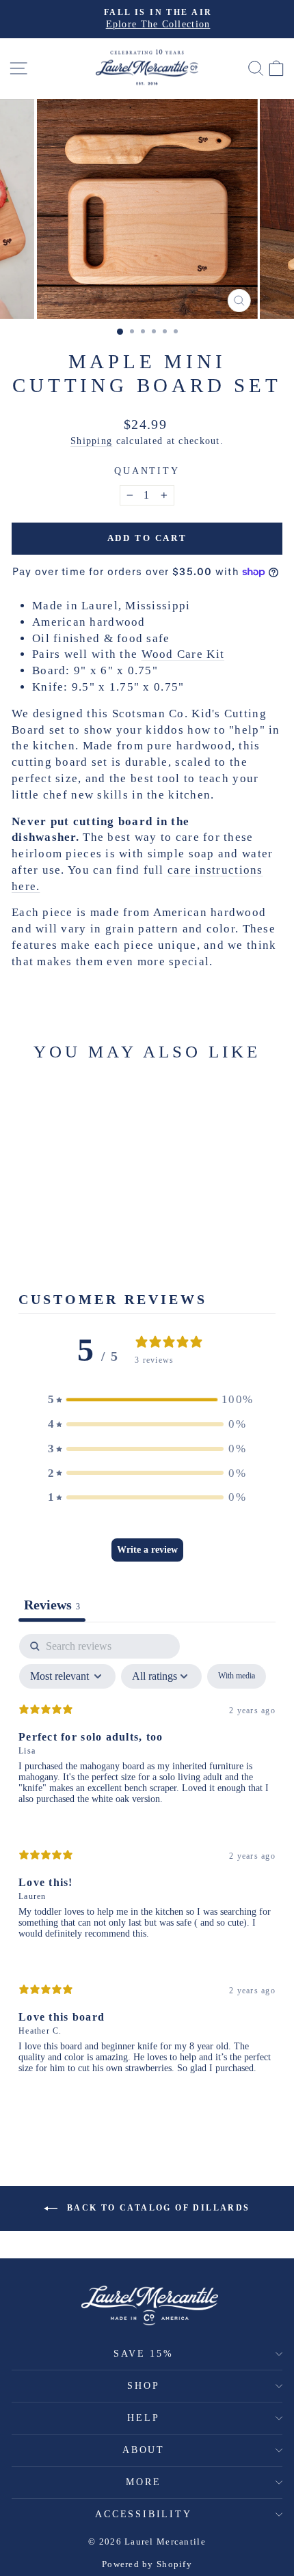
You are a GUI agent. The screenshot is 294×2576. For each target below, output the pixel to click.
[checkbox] (237, 1676)
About (144, 2450)
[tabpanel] (147, 1865)
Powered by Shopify (147, 2564)
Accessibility (143, 2514)
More (143, 2482)
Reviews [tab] (52, 1605)
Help (143, 2418)
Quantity (147, 471)
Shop (143, 2386)
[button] (147, 1400)
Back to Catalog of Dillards (156, 2207)
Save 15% (143, 2354)
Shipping (91, 441)
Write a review (147, 1550)
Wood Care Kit (183, 654)
